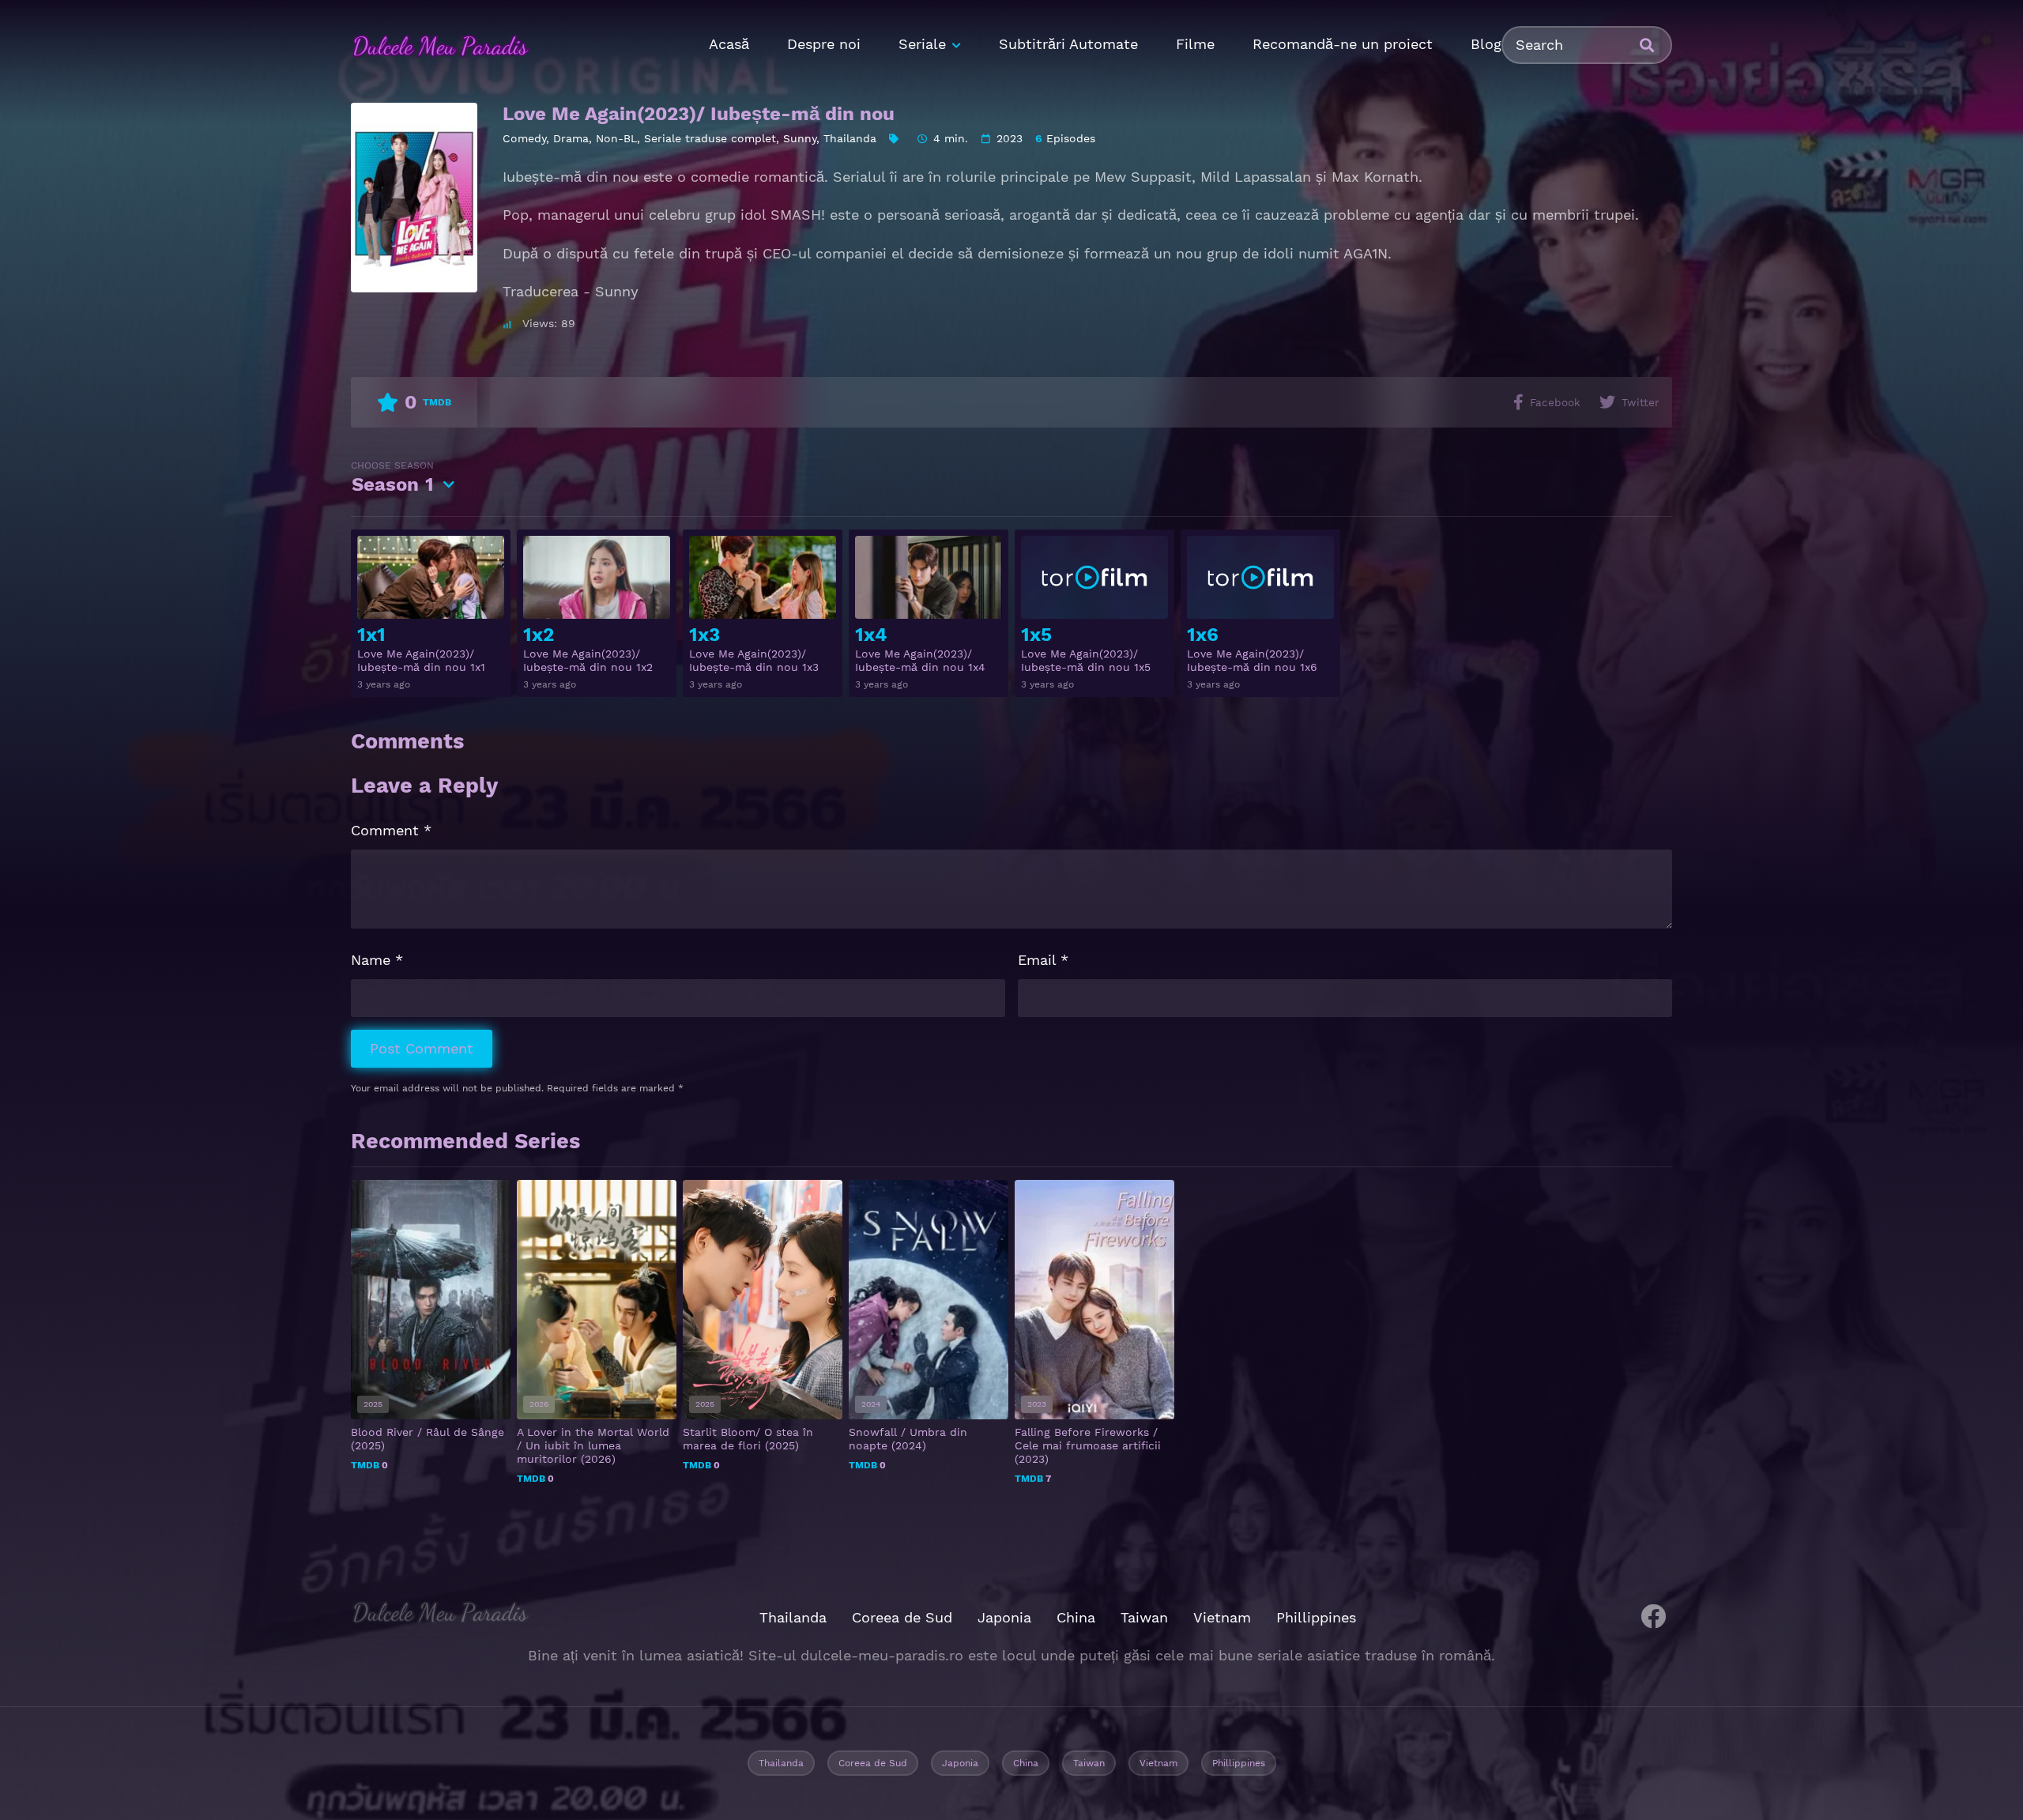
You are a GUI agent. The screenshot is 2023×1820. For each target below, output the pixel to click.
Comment (391, 830)
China (1076, 1617)
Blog (1486, 44)
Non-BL (616, 138)
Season (392, 478)
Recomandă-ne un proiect (1343, 44)
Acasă (729, 44)
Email (1043, 960)
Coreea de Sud (902, 1617)
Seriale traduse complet (710, 138)
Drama (571, 138)
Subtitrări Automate (1068, 44)
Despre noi (824, 44)
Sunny (800, 138)
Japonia (1004, 1617)
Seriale (922, 44)
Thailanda (850, 138)
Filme (1195, 44)
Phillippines (1316, 1617)
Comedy (524, 138)
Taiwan (1144, 1617)
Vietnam (1222, 1617)
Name (377, 960)
